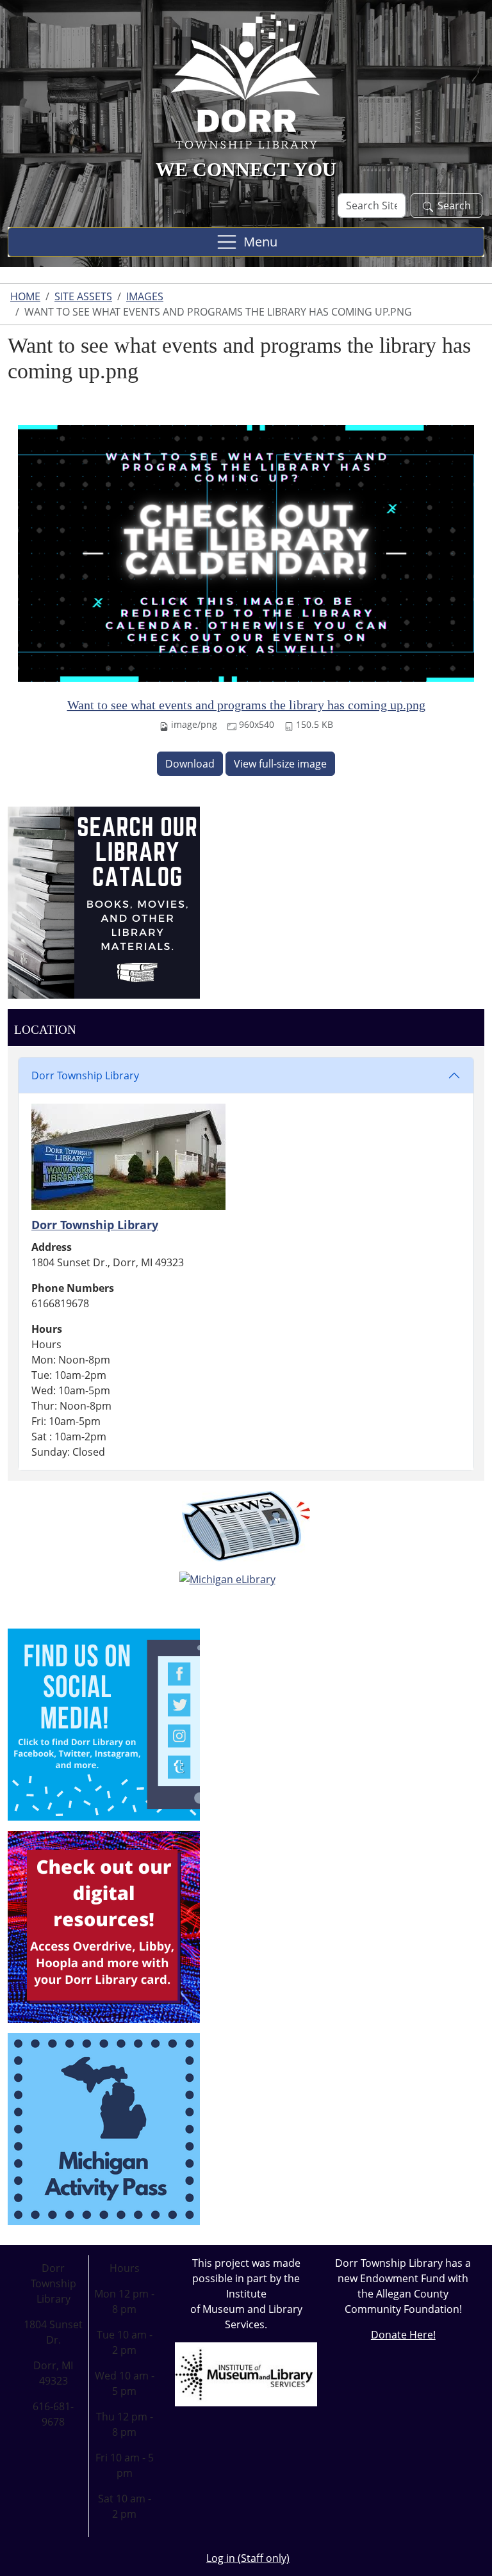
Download (190, 764)
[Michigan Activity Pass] (104, 2128)
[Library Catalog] (104, 901)
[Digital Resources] (104, 1926)
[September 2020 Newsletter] (246, 1526)
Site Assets (83, 296)
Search (454, 205)
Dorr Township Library (85, 1075)
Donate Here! (403, 2335)
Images (145, 296)
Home (25, 296)
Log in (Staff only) (248, 2558)
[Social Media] (104, 1723)
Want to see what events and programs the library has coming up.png (246, 705)
